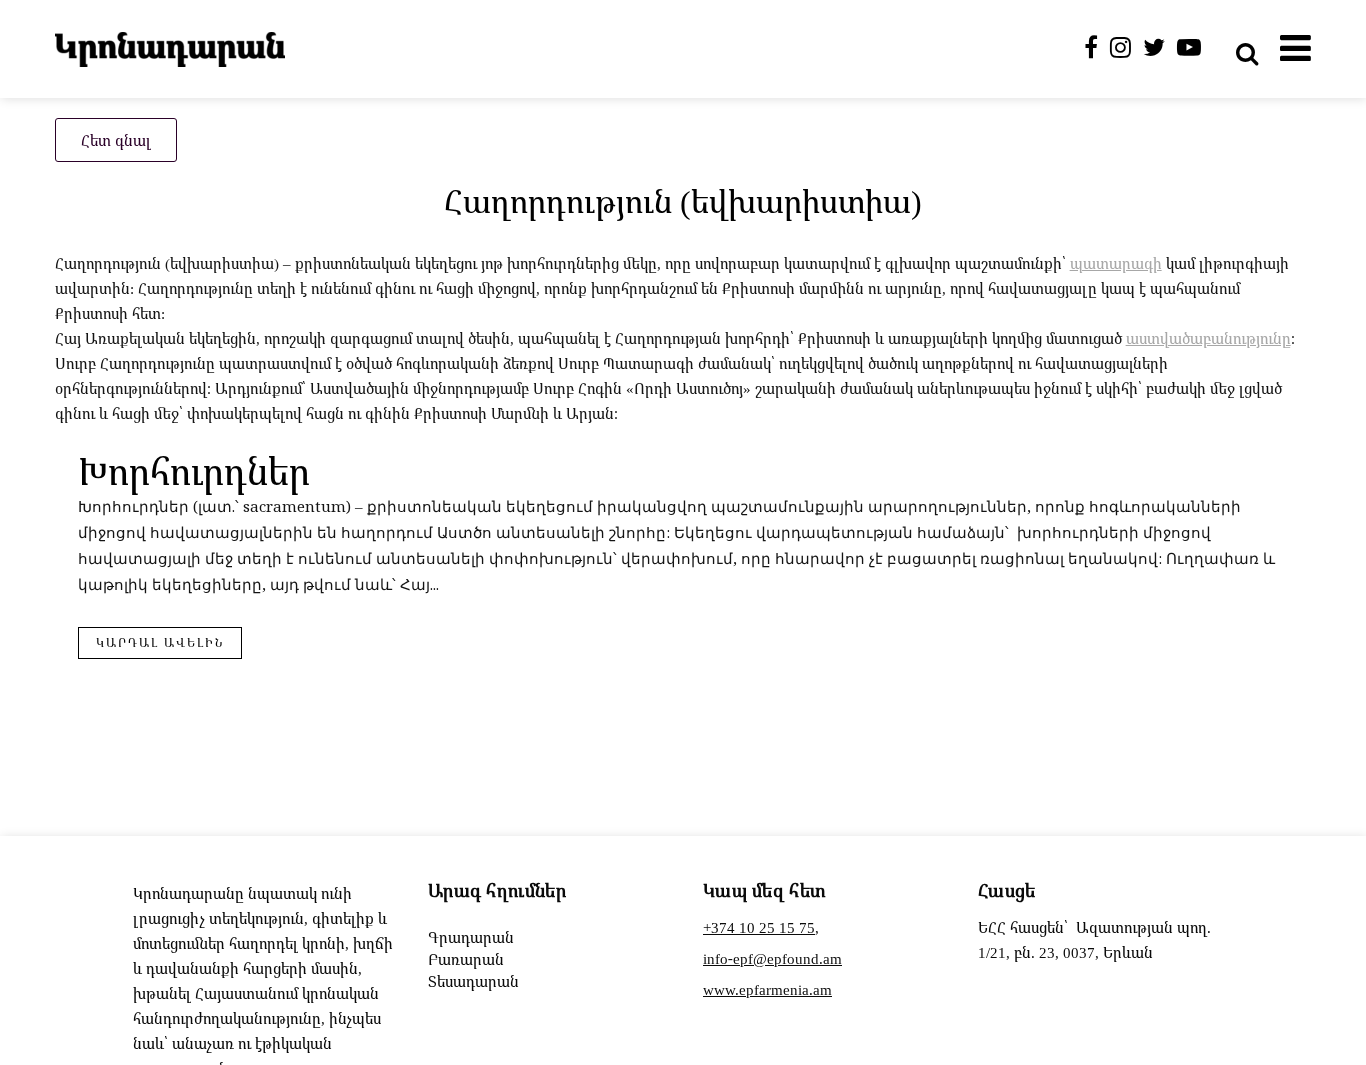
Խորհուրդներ (194, 470)
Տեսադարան (473, 981)
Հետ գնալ (116, 140)
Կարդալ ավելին (160, 642)
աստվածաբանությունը (1208, 338)
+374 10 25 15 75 (759, 927)
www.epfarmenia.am (767, 989)
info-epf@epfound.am (772, 958)
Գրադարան (471, 937)
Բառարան (466, 959)
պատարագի (1116, 263)
